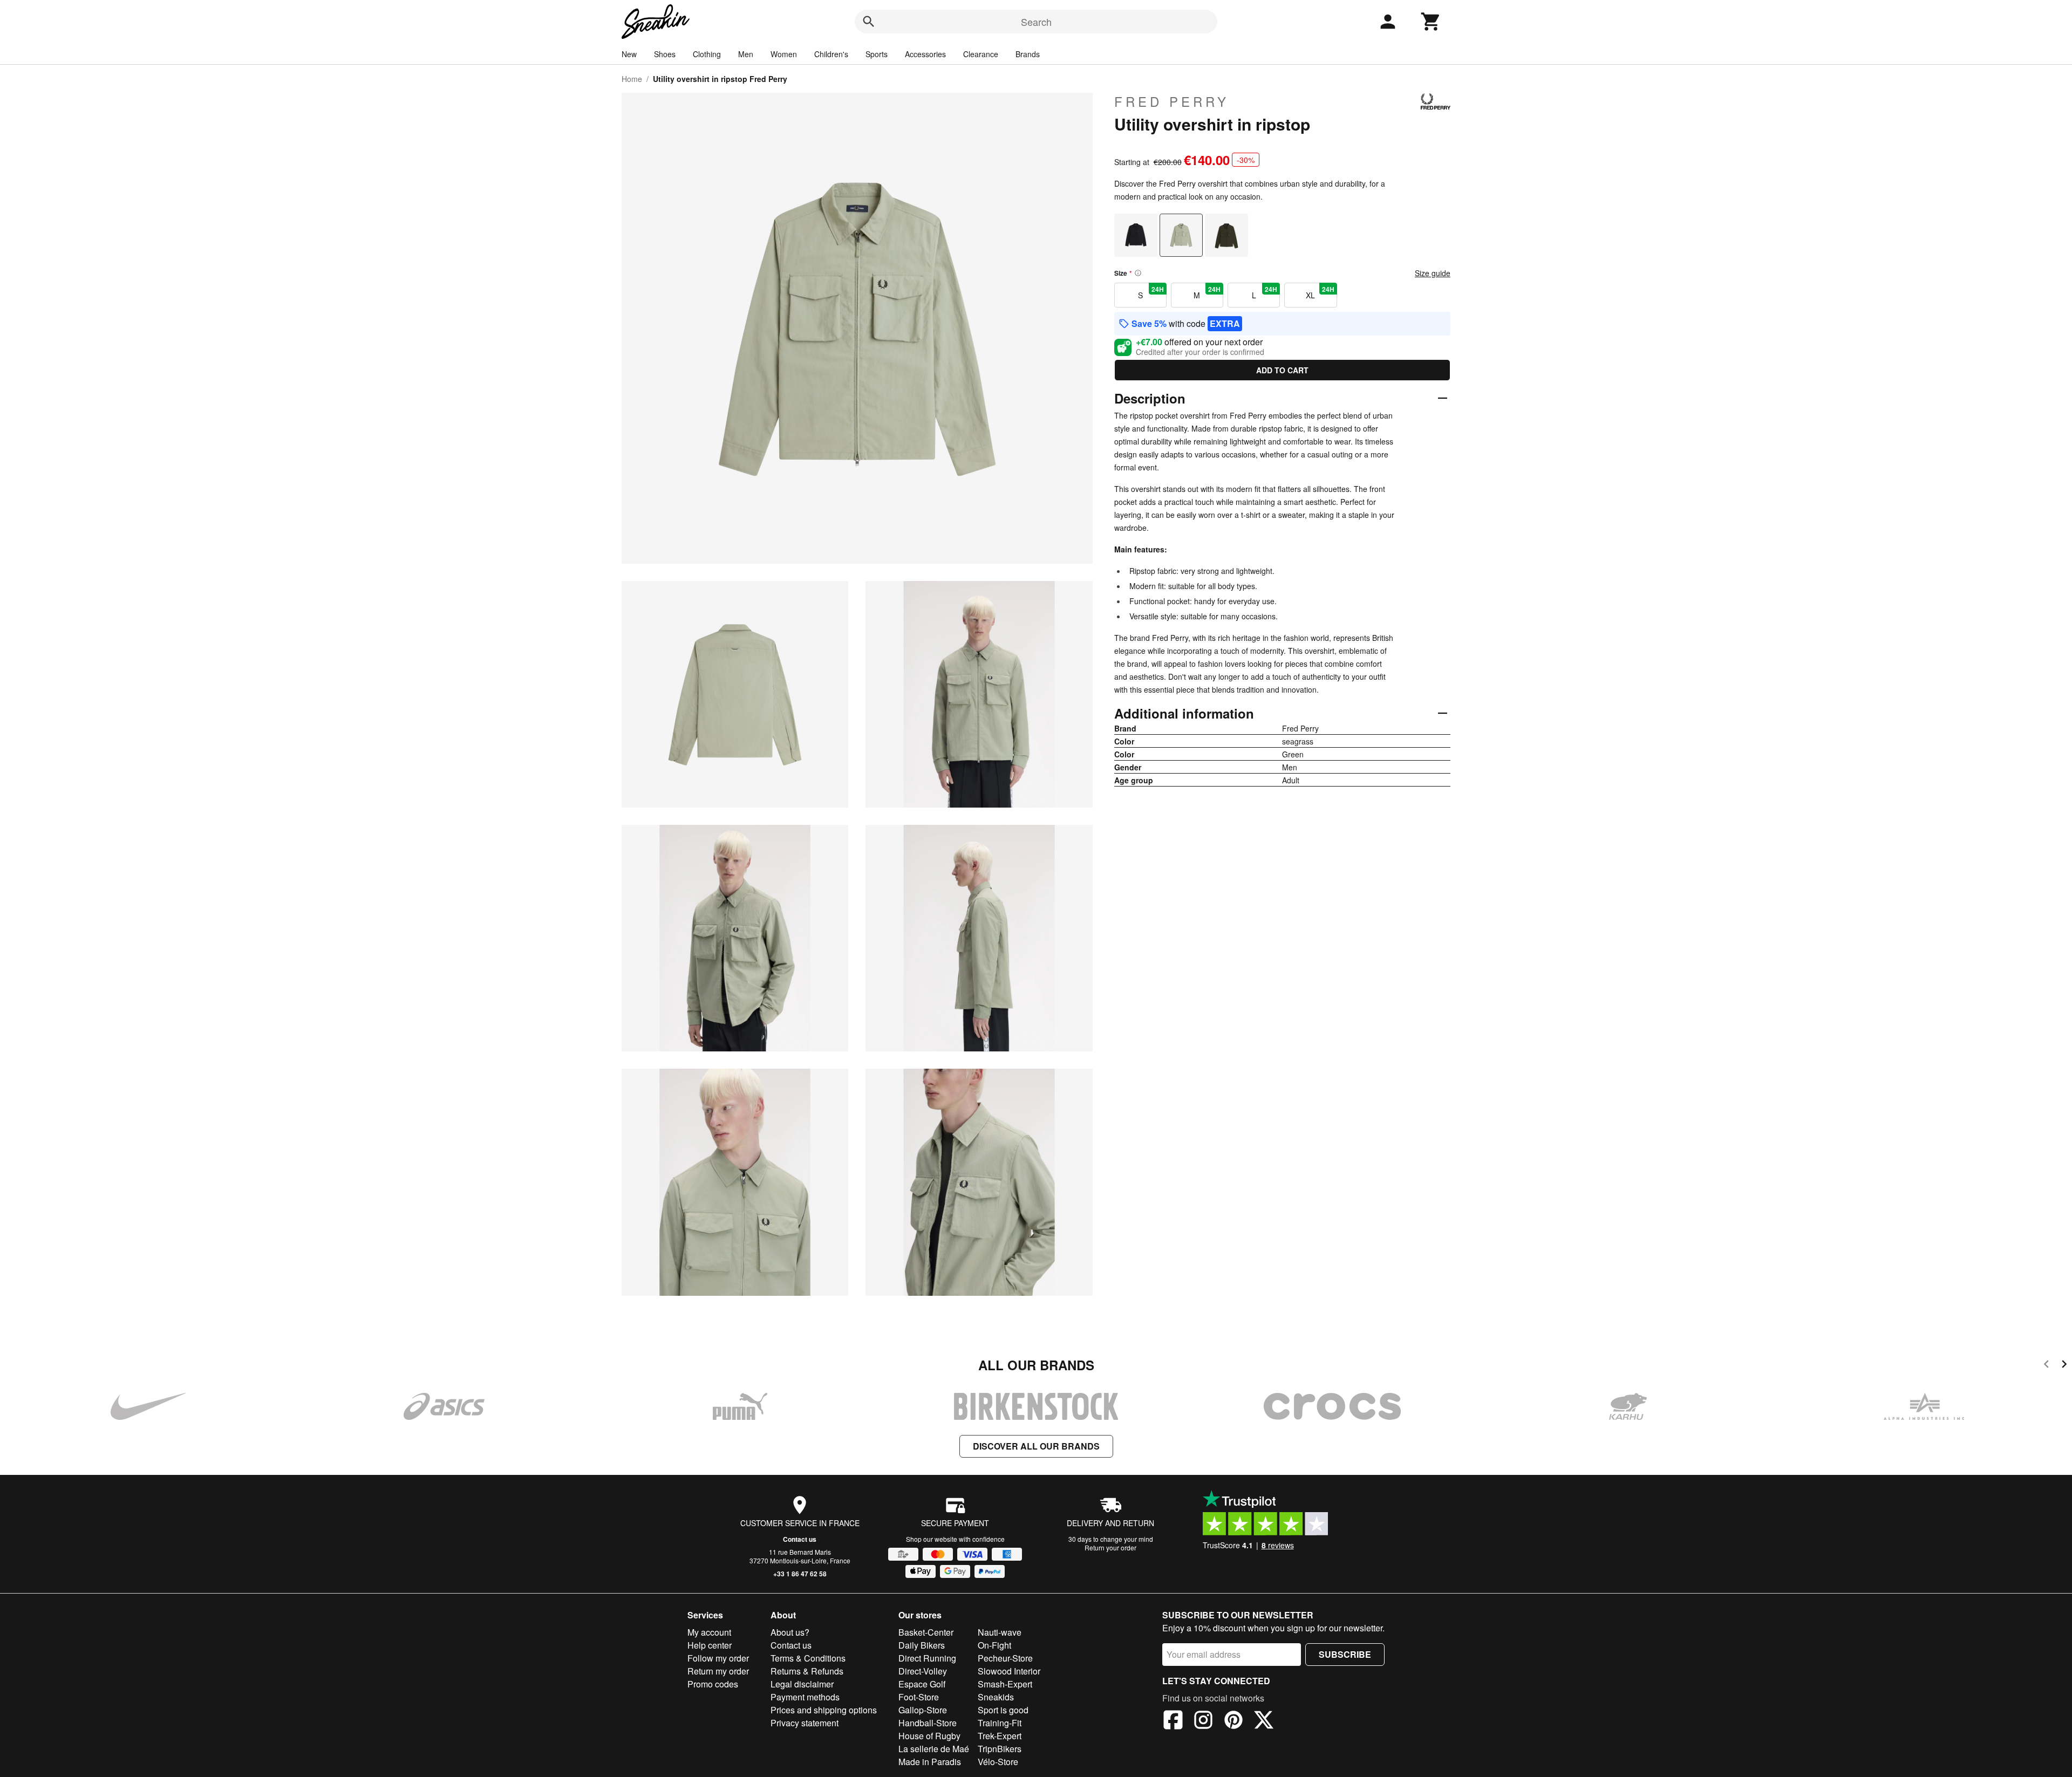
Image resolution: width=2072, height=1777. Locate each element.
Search (1036, 22)
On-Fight (994, 1645)
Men (746, 54)
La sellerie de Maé (934, 1749)
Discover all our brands (1036, 1446)
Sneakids (996, 1697)
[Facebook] (1173, 1721)
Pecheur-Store (1005, 1658)
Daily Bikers (922, 1645)
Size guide (1433, 273)
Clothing (707, 54)
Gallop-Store (923, 1710)
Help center (710, 1645)
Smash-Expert (1005, 1684)
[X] (1264, 1721)
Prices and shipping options (824, 1710)
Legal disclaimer (802, 1684)
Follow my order (718, 1658)
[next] (2064, 1366)
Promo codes (713, 1684)
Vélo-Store (998, 1762)
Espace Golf (922, 1684)
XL (1320, 292)
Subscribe (1345, 1654)
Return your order (1110, 1547)
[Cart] (1431, 22)
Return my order (718, 1671)
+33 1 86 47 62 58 (800, 1574)
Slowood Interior (1009, 1671)
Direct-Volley (923, 1671)
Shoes (665, 54)
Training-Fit (1000, 1723)
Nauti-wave (1000, 1632)
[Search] (869, 22)
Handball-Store (928, 1723)
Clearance (981, 54)
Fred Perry (1172, 101)
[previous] (2046, 1366)
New (629, 54)
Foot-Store (919, 1697)
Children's (831, 54)
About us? (790, 1632)
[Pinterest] (1233, 1721)
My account (709, 1632)
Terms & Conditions (808, 1658)
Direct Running (927, 1658)
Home (632, 79)
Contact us (800, 1539)
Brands (1028, 54)
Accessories (925, 54)
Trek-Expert (1000, 1736)
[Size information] (1138, 273)
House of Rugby (929, 1736)
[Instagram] (1203, 1721)
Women (784, 54)
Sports (877, 54)
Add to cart (1282, 370)
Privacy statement (805, 1723)
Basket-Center (926, 1632)
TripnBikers (1000, 1749)
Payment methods (805, 1697)
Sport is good (1003, 1710)
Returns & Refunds (807, 1671)
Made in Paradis (930, 1762)
